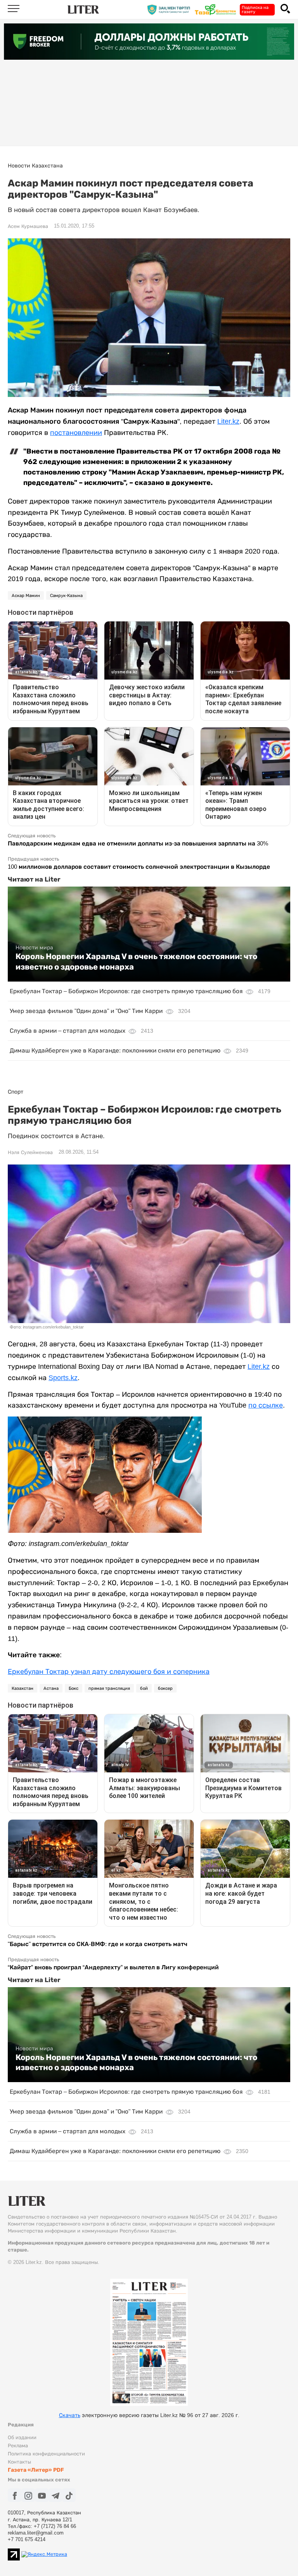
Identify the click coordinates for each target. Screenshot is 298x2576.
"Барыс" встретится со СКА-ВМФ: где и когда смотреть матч (98, 1944)
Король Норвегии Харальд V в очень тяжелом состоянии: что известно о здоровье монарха (136, 961)
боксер (165, 1688)
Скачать (70, 2415)
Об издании (22, 2437)
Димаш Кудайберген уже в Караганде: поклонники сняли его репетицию (115, 1050)
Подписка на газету (255, 9)
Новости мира (34, 947)
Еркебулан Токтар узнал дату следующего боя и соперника (109, 1672)
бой (144, 1688)
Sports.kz (63, 1378)
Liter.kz (228, 421)
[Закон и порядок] (171, 9)
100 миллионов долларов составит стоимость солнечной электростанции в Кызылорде (139, 867)
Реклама (18, 2446)
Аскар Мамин (26, 595)
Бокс (74, 1688)
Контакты (19, 2462)
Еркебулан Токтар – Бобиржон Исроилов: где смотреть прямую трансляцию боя (126, 991)
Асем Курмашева (28, 226)
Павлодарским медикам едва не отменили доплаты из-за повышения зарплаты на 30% (138, 843)
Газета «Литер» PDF (36, 2470)
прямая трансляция (109, 1688)
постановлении (76, 433)
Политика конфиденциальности (46, 2454)
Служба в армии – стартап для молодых (68, 1031)
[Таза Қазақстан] (217, 9)
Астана (51, 1688)
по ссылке (266, 1405)
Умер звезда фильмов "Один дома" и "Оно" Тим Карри (86, 1011)
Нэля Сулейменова (30, 1153)
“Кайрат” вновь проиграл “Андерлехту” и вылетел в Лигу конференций (113, 1967)
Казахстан (23, 1688)
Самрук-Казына (66, 595)
